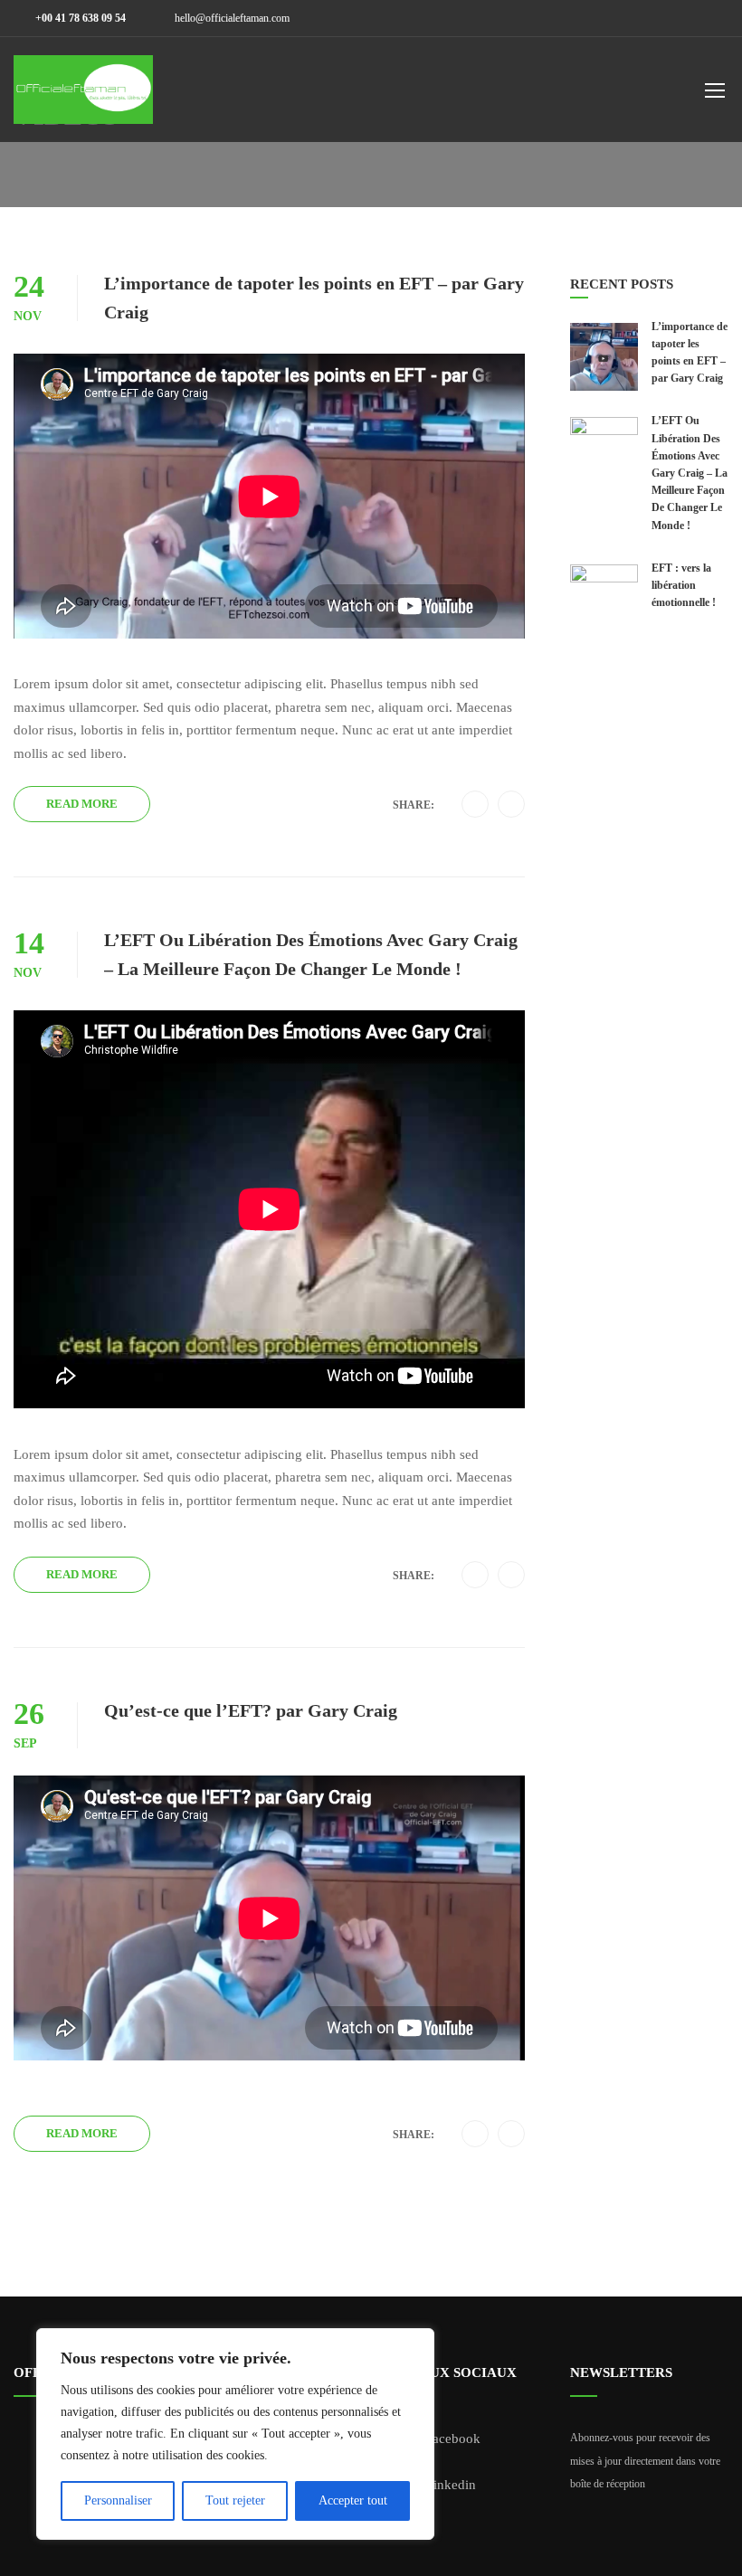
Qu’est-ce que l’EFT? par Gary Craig (251, 1710)
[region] (235, 2434)
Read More (82, 804)
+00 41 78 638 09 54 (79, 18)
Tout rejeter (235, 2500)
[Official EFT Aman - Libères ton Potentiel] (83, 99)
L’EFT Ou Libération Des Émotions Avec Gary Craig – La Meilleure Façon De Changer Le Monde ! (311, 954)
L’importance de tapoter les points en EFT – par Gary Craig (314, 298)
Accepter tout (353, 2500)
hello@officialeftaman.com (232, 18)
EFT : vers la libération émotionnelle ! (684, 585)
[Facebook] (476, 805)
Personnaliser (118, 2500)
